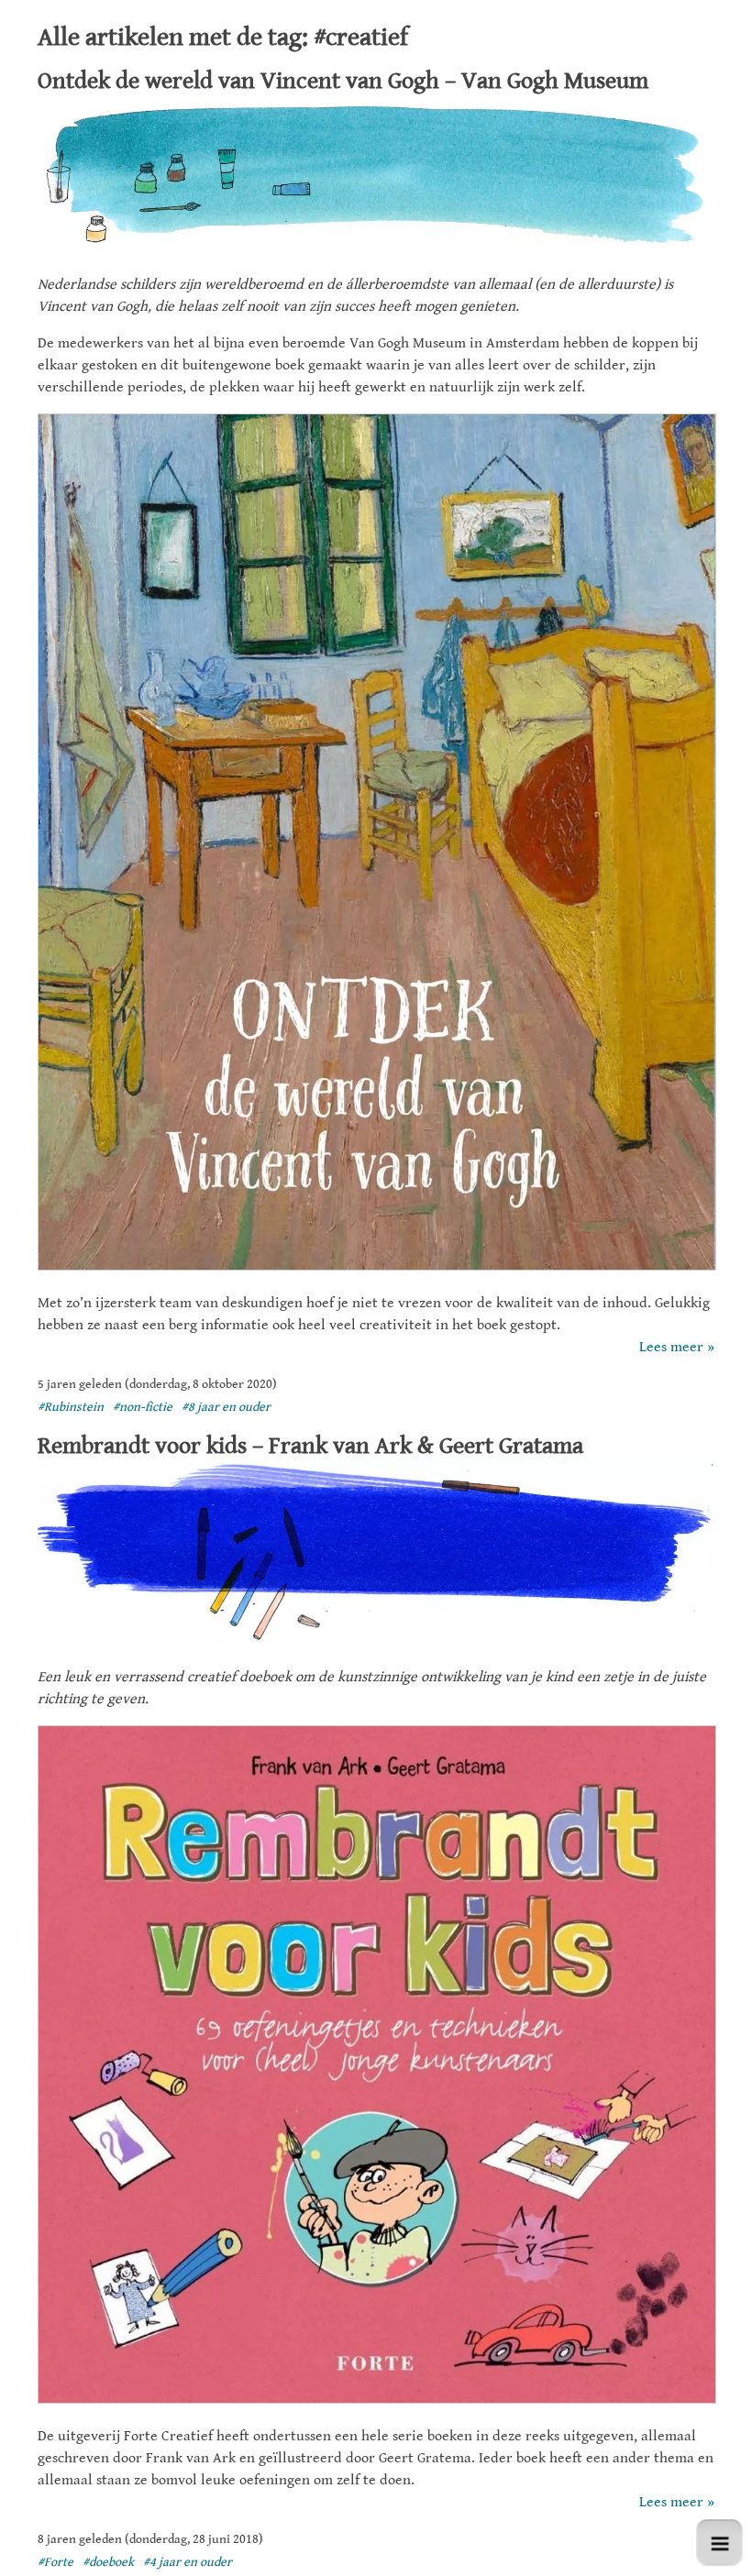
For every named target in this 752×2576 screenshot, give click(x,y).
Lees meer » (677, 1347)
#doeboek (108, 2562)
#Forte (55, 2562)
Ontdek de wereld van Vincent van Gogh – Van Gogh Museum (343, 81)
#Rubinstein (71, 1407)
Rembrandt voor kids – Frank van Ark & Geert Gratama (310, 1446)
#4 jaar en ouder (188, 2562)
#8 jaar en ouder (226, 1407)
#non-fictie (143, 1407)
